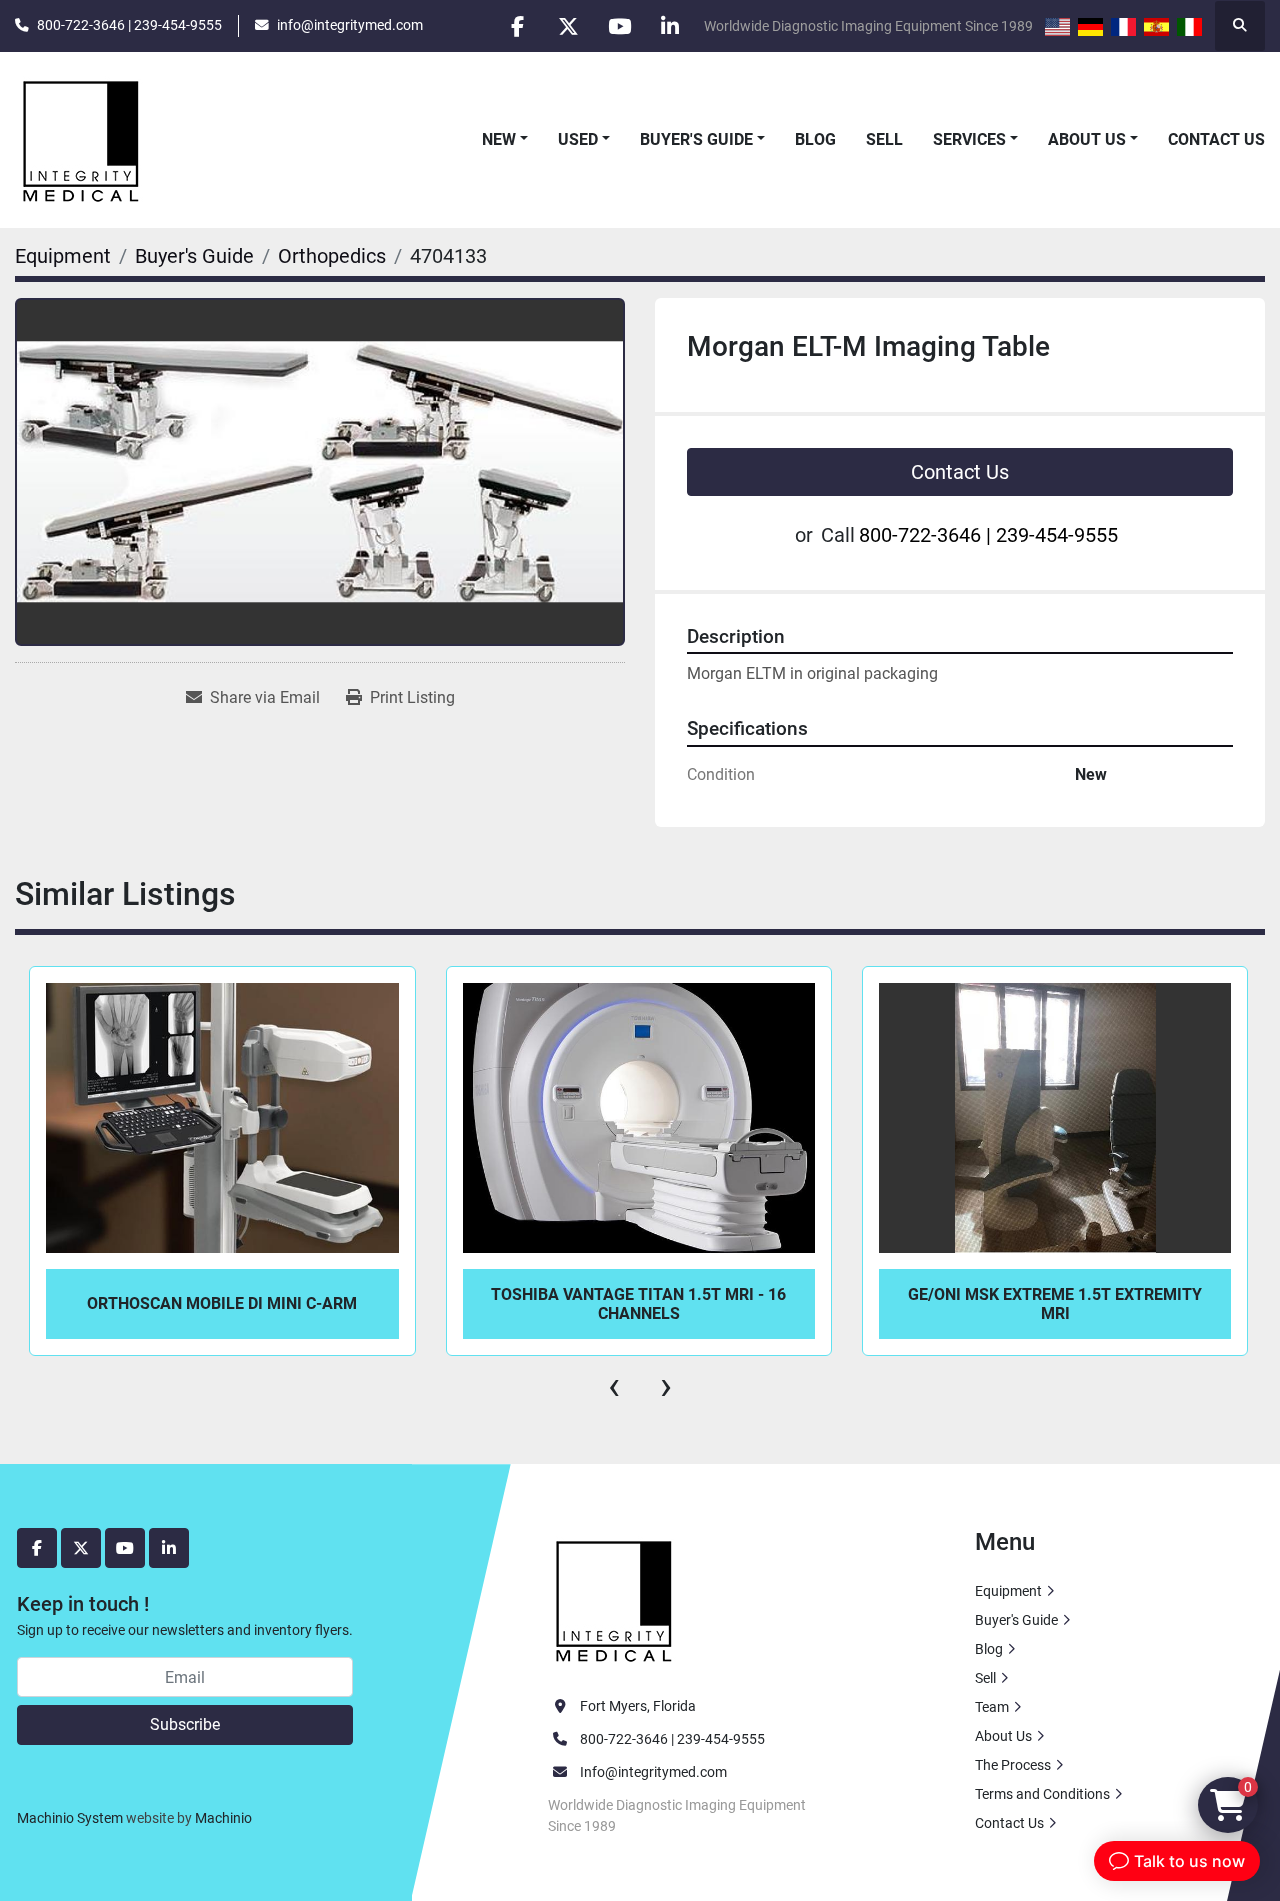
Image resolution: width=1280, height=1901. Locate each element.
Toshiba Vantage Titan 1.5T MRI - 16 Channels (222, 1304)
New (499, 139)
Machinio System (70, 1818)
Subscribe (185, 1724)
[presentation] (614, 1386)
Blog (815, 139)
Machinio (223, 1818)
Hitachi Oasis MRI (1055, 1303)
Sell (884, 139)
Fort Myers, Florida (638, 1706)
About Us (1087, 139)
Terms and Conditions (1042, 1794)
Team (992, 1707)
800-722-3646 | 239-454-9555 (129, 25)
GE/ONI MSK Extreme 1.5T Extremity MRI (639, 1304)
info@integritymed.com (350, 25)
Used (578, 139)
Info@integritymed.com (653, 1772)
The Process (1013, 1765)
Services (969, 139)
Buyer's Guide (696, 139)
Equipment (1008, 1591)
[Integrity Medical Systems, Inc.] (615, 1599)
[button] (505, 140)
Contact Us (1216, 139)
